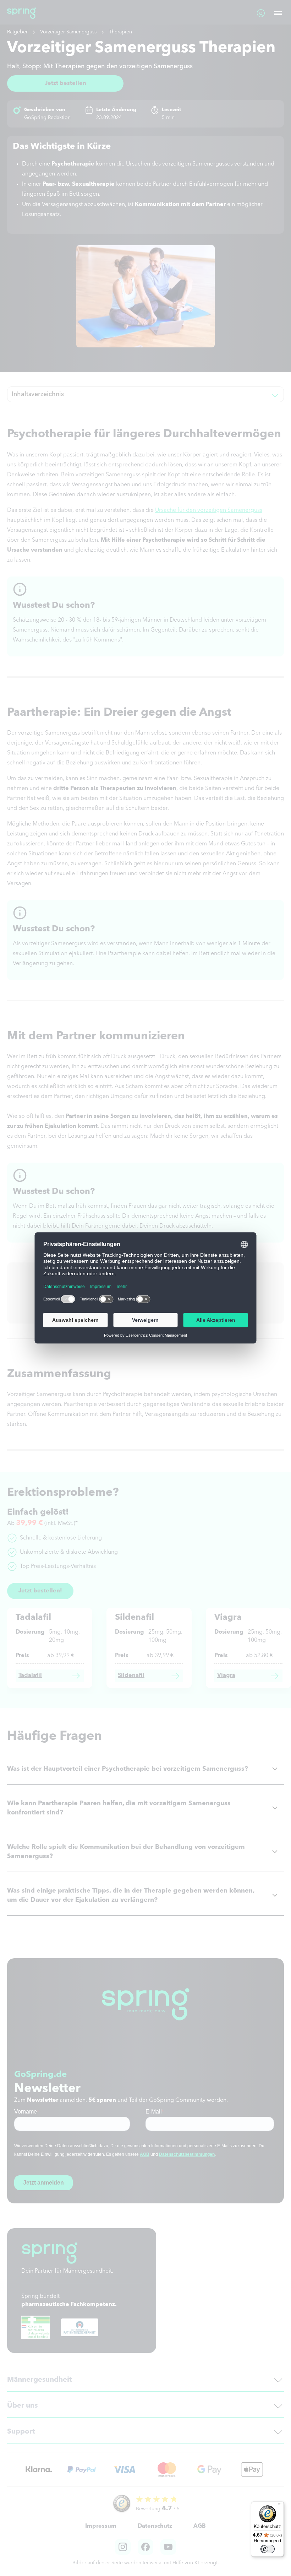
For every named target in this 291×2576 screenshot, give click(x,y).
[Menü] (280, 2506)
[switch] (268, 2549)
